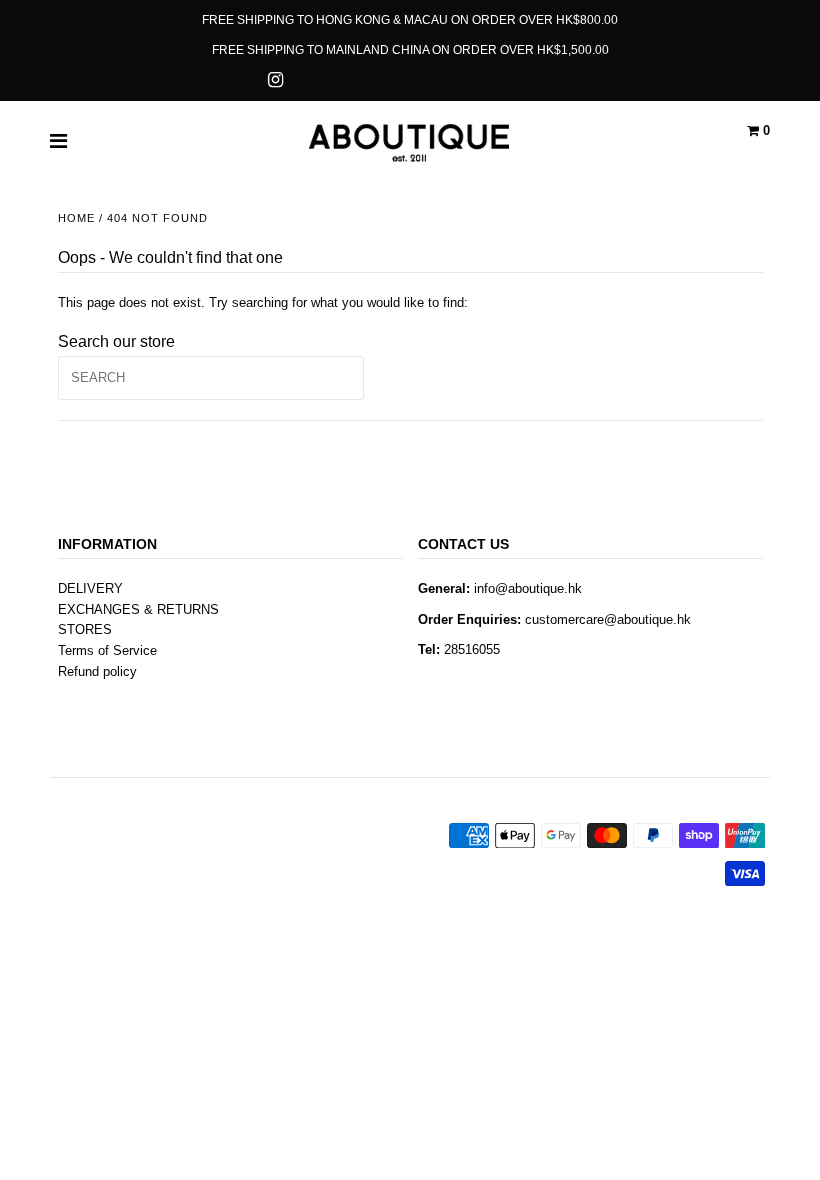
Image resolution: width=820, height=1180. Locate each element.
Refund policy (97, 671)
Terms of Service (107, 650)
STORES (85, 629)
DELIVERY (90, 588)
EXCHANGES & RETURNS (138, 609)
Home (76, 218)
